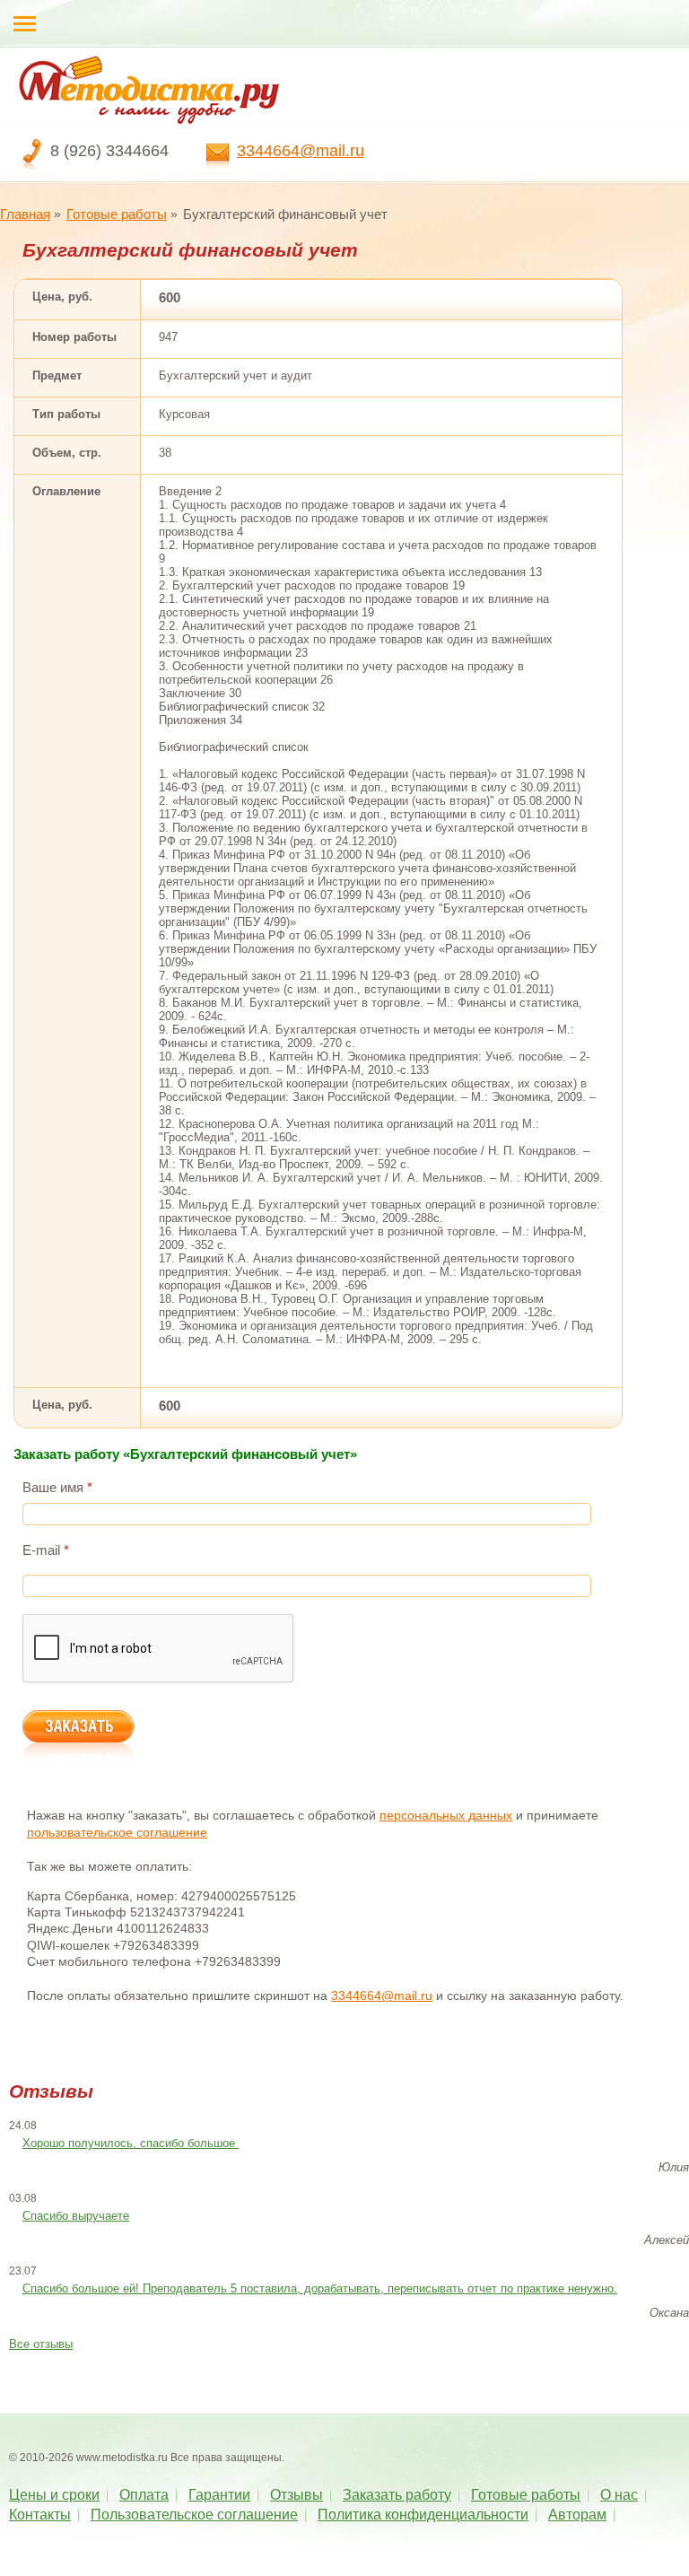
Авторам (577, 2515)
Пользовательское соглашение (194, 2515)
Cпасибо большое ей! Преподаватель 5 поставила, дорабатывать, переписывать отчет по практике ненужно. (320, 2288)
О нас (619, 2495)
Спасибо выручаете (76, 2216)
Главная (25, 214)
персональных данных (446, 1815)
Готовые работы (117, 214)
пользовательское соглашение (117, 1832)
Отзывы (297, 2495)
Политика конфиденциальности (423, 2515)
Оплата (144, 2495)
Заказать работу (397, 2495)
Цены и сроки (54, 2495)
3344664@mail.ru (301, 151)
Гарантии (219, 2495)
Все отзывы (41, 2344)
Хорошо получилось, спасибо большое (131, 2143)
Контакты (40, 2515)
